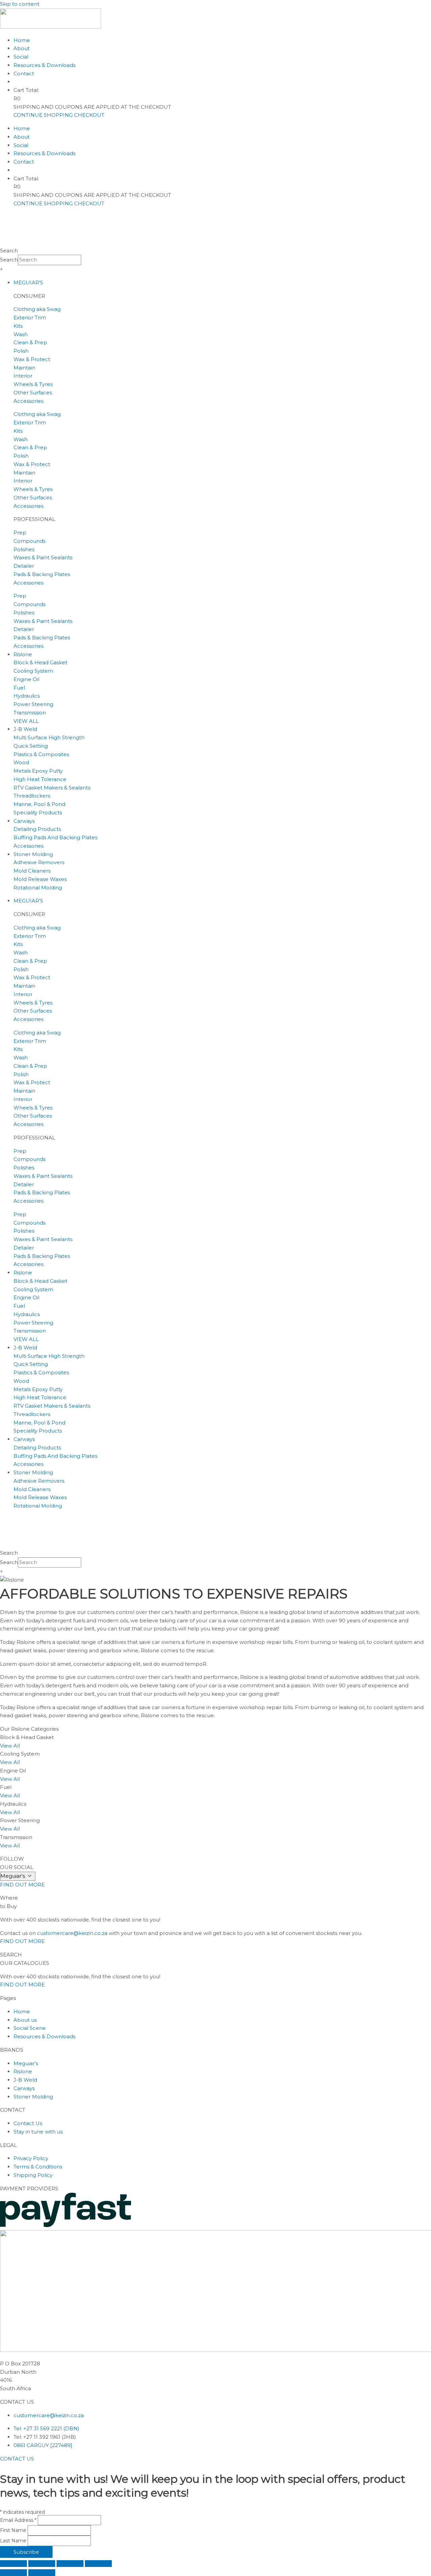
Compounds (29, 541)
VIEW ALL (26, 721)
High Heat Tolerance (40, 779)
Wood (21, 762)
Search (9, 251)
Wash (21, 334)
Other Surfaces (33, 393)
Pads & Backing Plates (42, 574)
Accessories (28, 401)
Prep (20, 533)
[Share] (70, 2564)
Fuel (19, 688)
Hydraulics (27, 696)
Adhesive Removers (39, 862)
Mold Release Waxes (40, 879)
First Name (14, 2530)
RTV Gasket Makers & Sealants (52, 788)
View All (10, 1746)
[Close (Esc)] (98, 2564)
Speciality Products (38, 813)
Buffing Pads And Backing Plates (55, 837)
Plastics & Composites (41, 754)
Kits (18, 326)
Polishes (24, 549)
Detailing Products (37, 829)
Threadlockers (32, 796)
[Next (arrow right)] (42, 2573)
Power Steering (33, 704)
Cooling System (33, 671)
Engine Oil (26, 679)
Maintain (24, 368)
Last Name (14, 2541)
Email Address (18, 2520)
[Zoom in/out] (13, 2564)
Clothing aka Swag (37, 309)
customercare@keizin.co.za (73, 1933)
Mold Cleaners (32, 871)
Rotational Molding (38, 888)
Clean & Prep (30, 342)
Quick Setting (31, 746)
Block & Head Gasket (40, 662)
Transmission (30, 713)
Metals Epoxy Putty (38, 771)
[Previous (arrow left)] (13, 2573)
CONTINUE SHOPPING (44, 115)
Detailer (24, 566)
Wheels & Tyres (33, 384)
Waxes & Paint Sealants (43, 557)
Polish (21, 351)
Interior (23, 376)
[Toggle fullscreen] (42, 2564)
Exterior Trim (30, 317)
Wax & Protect (32, 359)
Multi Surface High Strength (49, 737)
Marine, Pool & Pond (39, 804)
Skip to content (20, 4)
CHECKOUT (89, 115)
